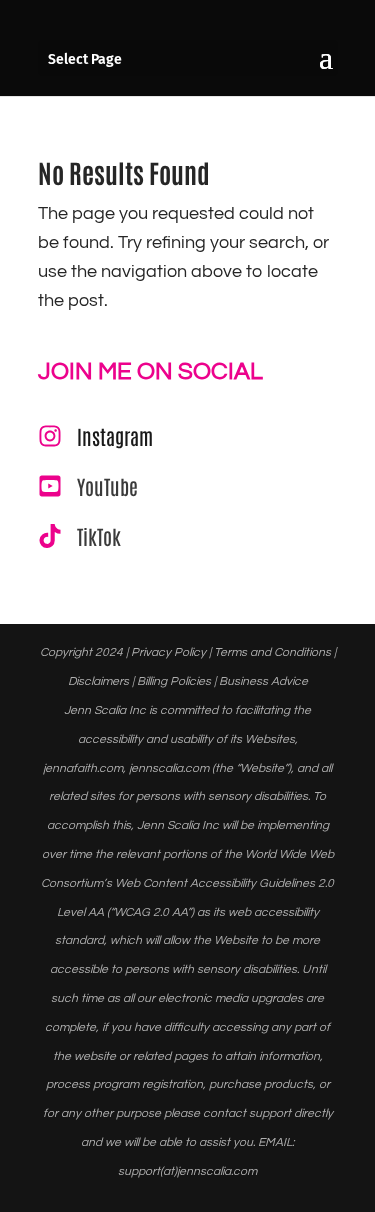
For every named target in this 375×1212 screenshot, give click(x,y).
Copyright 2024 (81, 652)
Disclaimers (98, 681)
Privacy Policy (168, 652)
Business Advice (263, 681)
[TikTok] (79, 536)
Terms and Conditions (272, 652)
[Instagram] (95, 436)
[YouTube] (88, 486)
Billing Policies (174, 681)
